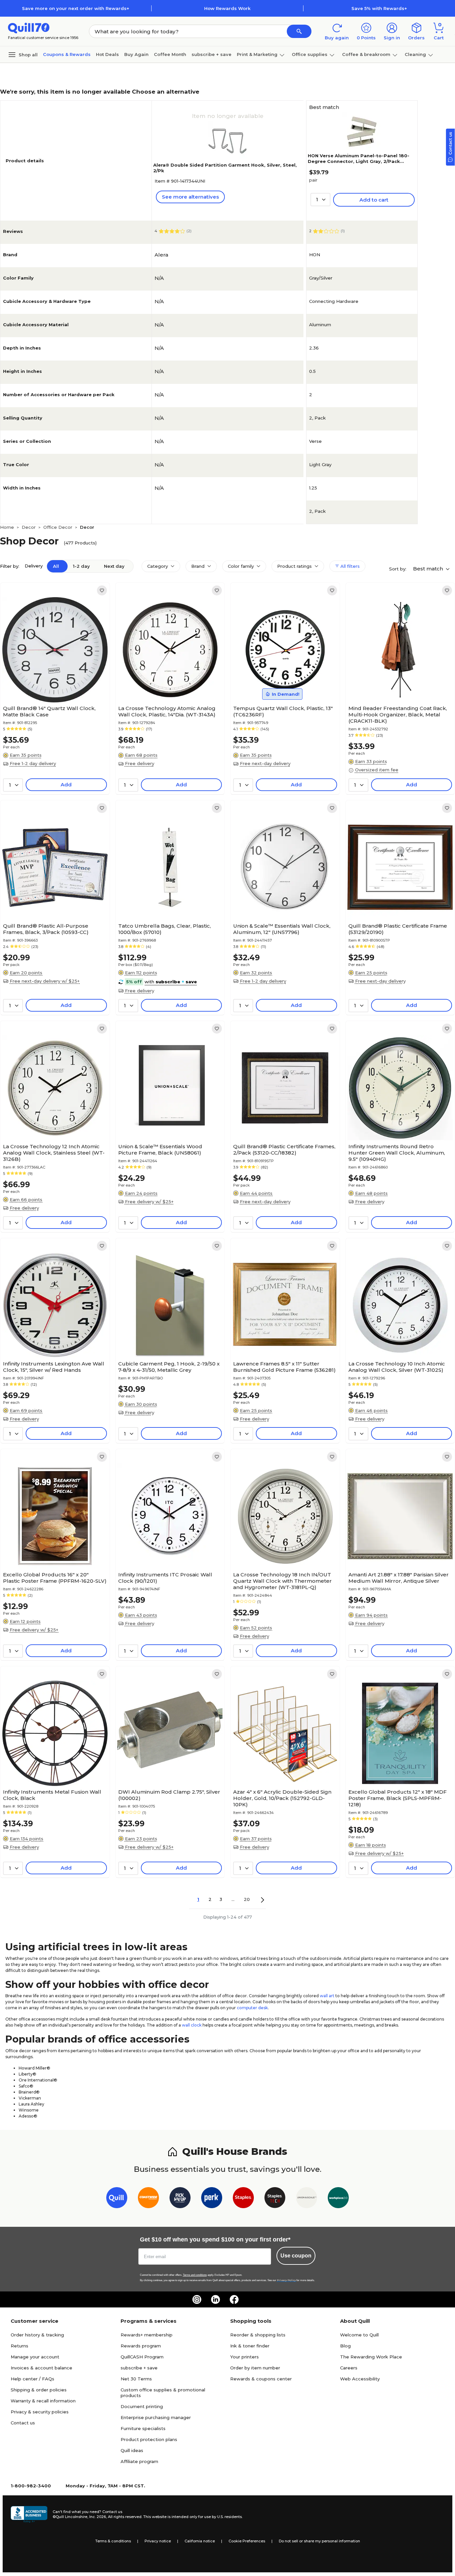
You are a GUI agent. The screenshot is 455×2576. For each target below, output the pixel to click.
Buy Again (136, 54)
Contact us (23, 2423)
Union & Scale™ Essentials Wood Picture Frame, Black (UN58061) (160, 1150)
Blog (345, 2346)
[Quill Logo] (29, 27)
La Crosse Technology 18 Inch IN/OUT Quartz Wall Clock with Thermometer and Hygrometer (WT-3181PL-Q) (282, 1581)
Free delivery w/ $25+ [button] (149, 1202)
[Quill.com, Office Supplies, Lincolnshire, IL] (29, 2514)
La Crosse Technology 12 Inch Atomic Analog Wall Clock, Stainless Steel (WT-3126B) (54, 1153)
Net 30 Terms (136, 2379)
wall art (327, 1996)
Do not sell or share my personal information (319, 2541)
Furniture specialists (143, 2428)
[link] (102, 590)
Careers (349, 2368)
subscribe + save (212, 54)
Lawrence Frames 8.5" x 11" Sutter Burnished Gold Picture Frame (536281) (284, 1367)
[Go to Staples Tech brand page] (275, 2199)
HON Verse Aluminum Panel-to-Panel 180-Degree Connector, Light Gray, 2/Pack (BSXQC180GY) (359, 161)
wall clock (192, 2025)
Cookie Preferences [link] (247, 2541)
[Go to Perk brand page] (212, 2199)
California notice (200, 2541)
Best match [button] (429, 569)
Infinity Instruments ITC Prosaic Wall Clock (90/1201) (165, 1578)
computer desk (252, 2008)
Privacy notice (158, 2541)
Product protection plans (149, 2439)
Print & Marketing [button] (257, 54)
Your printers (244, 2357)
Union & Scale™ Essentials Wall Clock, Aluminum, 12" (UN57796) (282, 929)
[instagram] (197, 2299)
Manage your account (35, 2357)
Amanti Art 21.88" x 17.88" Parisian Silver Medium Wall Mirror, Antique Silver (399, 1578)
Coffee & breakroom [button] (366, 54)
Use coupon (296, 2256)
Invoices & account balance (41, 2368)
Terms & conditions (113, 2541)
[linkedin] (216, 2299)
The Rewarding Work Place (371, 2357)
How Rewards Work (227, 8)
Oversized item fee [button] (377, 770)
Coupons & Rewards (67, 54)
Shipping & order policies (39, 2390)
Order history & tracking (37, 2335)
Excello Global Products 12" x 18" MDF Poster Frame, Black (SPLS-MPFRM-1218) (398, 1798)
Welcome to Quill (359, 2335)
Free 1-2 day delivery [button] (33, 763)
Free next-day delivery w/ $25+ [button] (45, 981)
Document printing (142, 2406)
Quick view (52, 682)
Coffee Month (170, 54)
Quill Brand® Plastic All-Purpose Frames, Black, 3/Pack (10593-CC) (46, 929)
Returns (19, 2346)
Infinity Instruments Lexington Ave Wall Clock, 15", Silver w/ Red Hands (54, 1367)
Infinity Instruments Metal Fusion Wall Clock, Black (52, 1795)
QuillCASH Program (142, 2357)
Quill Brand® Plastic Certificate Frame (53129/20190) (398, 929)
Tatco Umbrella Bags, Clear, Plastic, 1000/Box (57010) (165, 929)
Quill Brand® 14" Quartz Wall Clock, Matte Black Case (49, 711)
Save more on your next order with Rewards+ (76, 8)
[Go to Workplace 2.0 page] (338, 2199)
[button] (299, 31)
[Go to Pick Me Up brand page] (180, 2199)
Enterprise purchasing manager (156, 2417)
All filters (349, 566)
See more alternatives (190, 197)
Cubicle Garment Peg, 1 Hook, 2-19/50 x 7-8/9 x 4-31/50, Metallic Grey (169, 1367)
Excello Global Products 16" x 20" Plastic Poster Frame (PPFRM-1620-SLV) (55, 1578)
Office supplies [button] (310, 54)
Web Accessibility (360, 2379)
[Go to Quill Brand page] (117, 2199)
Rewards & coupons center (261, 2379)
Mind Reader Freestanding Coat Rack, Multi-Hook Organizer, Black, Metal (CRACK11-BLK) (398, 715)
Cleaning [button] (415, 54)
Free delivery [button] (140, 763)
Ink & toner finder (250, 2346)
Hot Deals (107, 54)
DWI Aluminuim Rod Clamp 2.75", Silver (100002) (169, 1795)
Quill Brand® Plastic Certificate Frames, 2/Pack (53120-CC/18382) (284, 1150)
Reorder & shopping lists (258, 2335)
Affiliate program (139, 2461)
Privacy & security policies (40, 2412)
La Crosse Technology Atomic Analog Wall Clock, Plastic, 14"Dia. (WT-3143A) (167, 711)
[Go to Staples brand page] (243, 2199)
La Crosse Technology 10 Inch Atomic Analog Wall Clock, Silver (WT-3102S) (397, 1367)
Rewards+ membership (147, 2335)
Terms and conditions (195, 2275)
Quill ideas (132, 2450)
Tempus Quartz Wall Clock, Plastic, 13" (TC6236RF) (283, 711)
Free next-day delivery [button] (265, 763)
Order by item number (255, 2368)
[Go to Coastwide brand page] (148, 2199)
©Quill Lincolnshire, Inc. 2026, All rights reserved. (97, 2517)
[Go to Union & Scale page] (307, 2199)
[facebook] (234, 2299)
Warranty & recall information (43, 2401)
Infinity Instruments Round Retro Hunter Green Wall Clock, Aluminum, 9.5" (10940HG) (397, 1153)
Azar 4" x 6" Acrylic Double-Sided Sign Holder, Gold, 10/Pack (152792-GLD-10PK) (282, 1798)
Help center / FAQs (32, 2379)
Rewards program (141, 2346)
